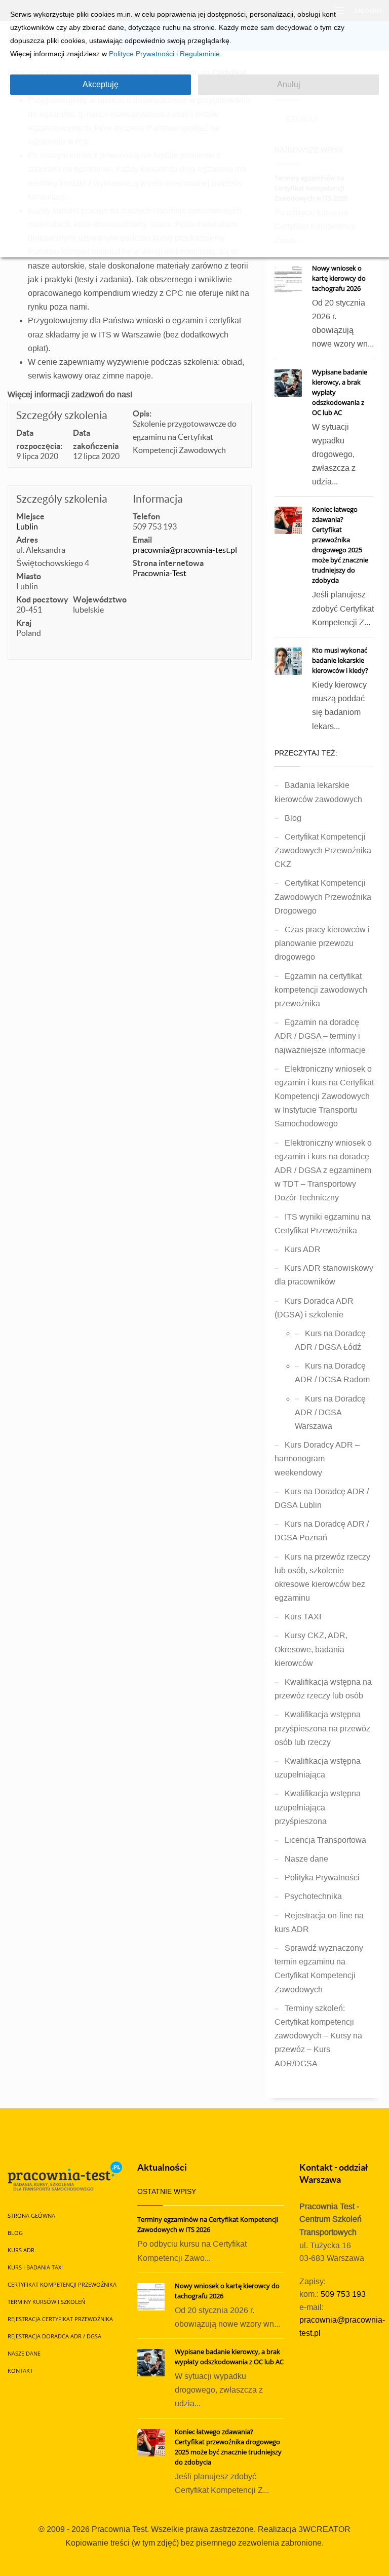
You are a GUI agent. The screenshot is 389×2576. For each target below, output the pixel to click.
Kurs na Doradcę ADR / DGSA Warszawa (330, 1412)
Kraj (24, 623)
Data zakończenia (96, 439)
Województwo (100, 599)
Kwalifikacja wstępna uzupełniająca (318, 1768)
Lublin (27, 526)
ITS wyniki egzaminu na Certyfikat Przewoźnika (323, 1224)
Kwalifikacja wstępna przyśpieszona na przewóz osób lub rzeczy (322, 1728)
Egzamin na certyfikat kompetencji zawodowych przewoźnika (321, 990)
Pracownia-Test (160, 573)
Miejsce (30, 516)
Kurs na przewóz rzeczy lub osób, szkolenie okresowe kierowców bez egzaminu (322, 1578)
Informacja (158, 499)
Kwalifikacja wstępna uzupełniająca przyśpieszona (318, 1807)
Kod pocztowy (42, 599)
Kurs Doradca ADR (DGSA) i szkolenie (314, 1308)
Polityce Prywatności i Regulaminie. (165, 54)
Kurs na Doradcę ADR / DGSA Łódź (330, 1340)
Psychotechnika (313, 1896)
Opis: (142, 413)
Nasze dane (306, 1859)
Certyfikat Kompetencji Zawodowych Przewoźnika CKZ (323, 850)
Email (142, 540)
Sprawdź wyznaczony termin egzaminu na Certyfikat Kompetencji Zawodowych (319, 1969)
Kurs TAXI (303, 1617)
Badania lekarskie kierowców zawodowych (318, 792)
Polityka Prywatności (322, 1878)
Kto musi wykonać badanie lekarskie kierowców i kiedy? (340, 660)
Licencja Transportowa (325, 1840)
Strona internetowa (168, 563)
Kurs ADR (303, 1249)
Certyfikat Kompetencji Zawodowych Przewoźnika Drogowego (323, 897)
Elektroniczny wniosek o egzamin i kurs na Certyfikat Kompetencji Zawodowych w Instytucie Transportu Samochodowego (324, 1096)
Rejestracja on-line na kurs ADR (319, 1922)
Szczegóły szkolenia (62, 415)
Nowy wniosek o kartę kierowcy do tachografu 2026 (339, 278)
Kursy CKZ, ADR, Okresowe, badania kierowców (311, 1649)
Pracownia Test (119, 2529)
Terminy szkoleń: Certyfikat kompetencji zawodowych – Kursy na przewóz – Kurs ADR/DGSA (318, 2036)
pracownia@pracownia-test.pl (185, 550)
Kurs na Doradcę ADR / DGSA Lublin (322, 1498)
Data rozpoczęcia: (39, 439)
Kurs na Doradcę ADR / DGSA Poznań (322, 1531)
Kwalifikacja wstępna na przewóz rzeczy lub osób (323, 1689)
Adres (27, 540)
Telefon (146, 516)
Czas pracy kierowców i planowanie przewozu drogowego (322, 943)
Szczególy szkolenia (62, 499)
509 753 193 (343, 2294)
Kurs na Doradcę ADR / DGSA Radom (332, 1373)
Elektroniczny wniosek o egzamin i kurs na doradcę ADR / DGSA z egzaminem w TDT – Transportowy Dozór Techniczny (323, 1170)
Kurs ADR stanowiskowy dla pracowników (324, 1275)
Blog (293, 818)
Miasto (29, 576)
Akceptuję (101, 84)
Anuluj (289, 84)
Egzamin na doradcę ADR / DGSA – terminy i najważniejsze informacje (320, 1036)
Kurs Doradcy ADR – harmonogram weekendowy (317, 1459)
